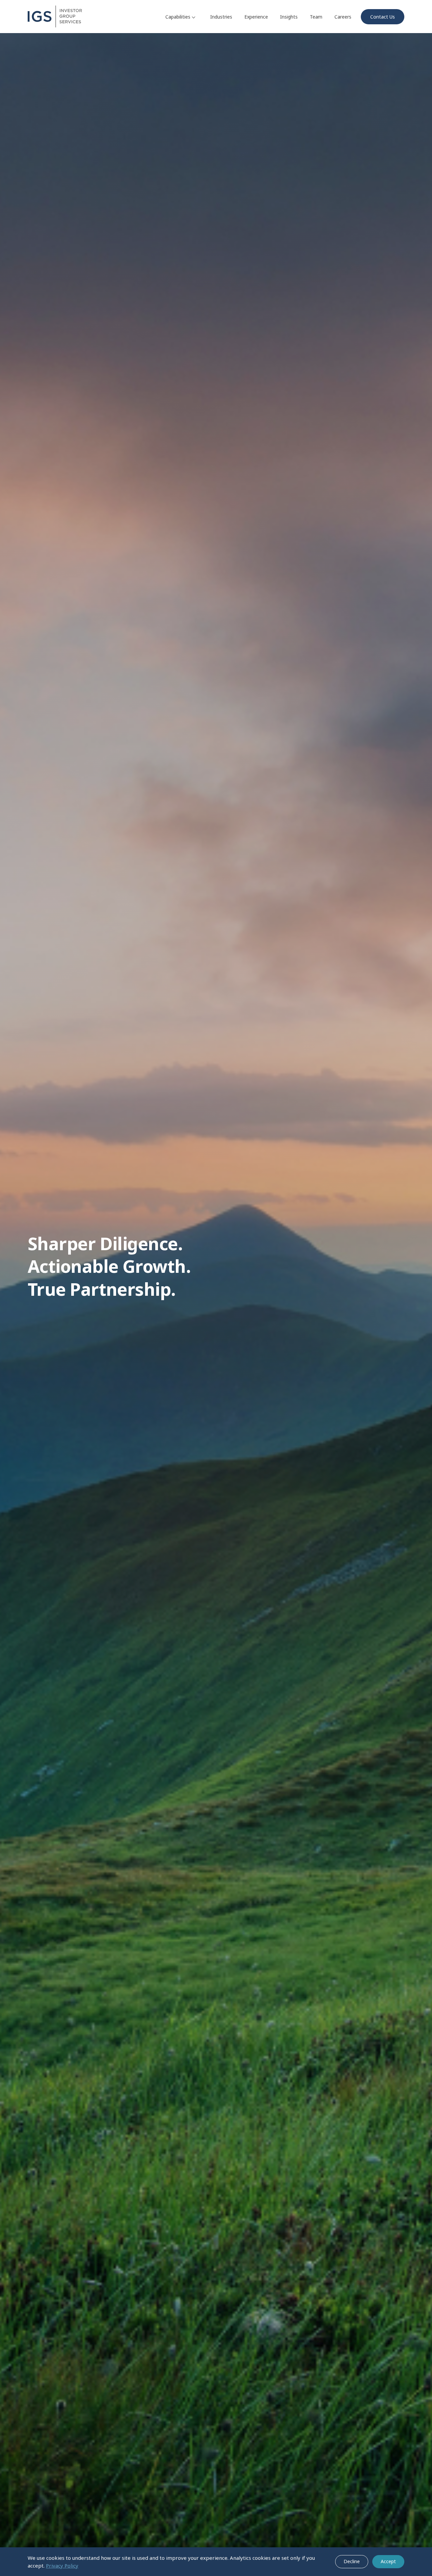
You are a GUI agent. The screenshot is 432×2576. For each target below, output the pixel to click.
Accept (388, 2561)
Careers (343, 17)
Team (316, 17)
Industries (221, 17)
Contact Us (383, 17)
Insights (289, 17)
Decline (352, 2561)
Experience (256, 17)
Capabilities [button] (178, 17)
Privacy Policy (62, 2566)
